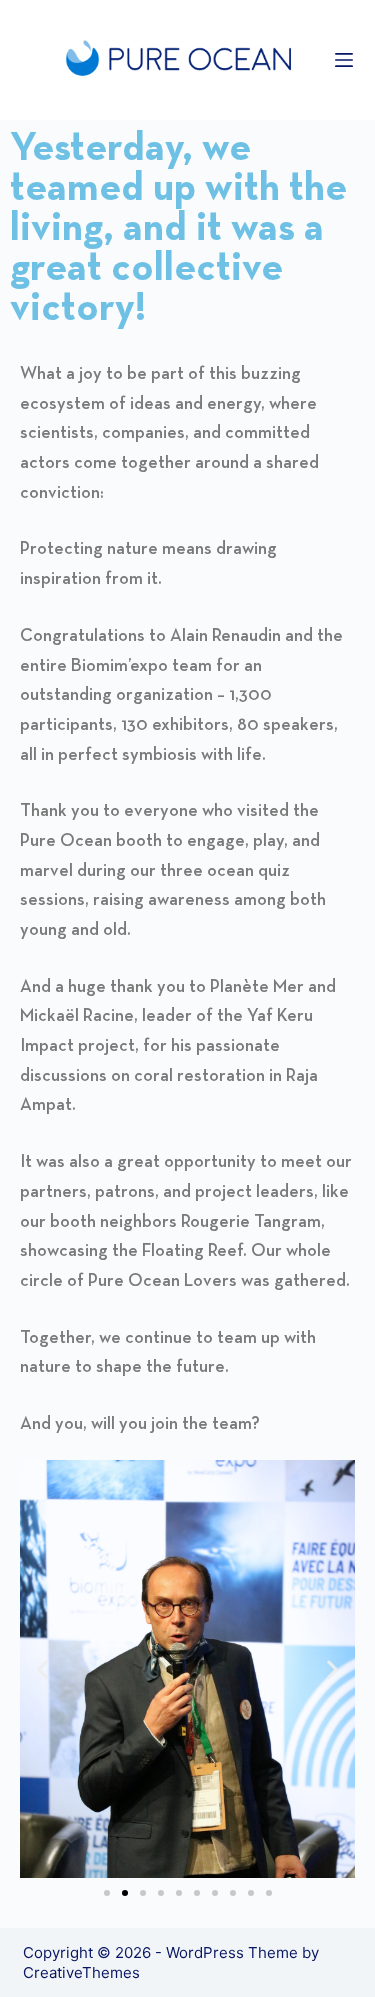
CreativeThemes (81, 1972)
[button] (42, 1669)
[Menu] (344, 60)
